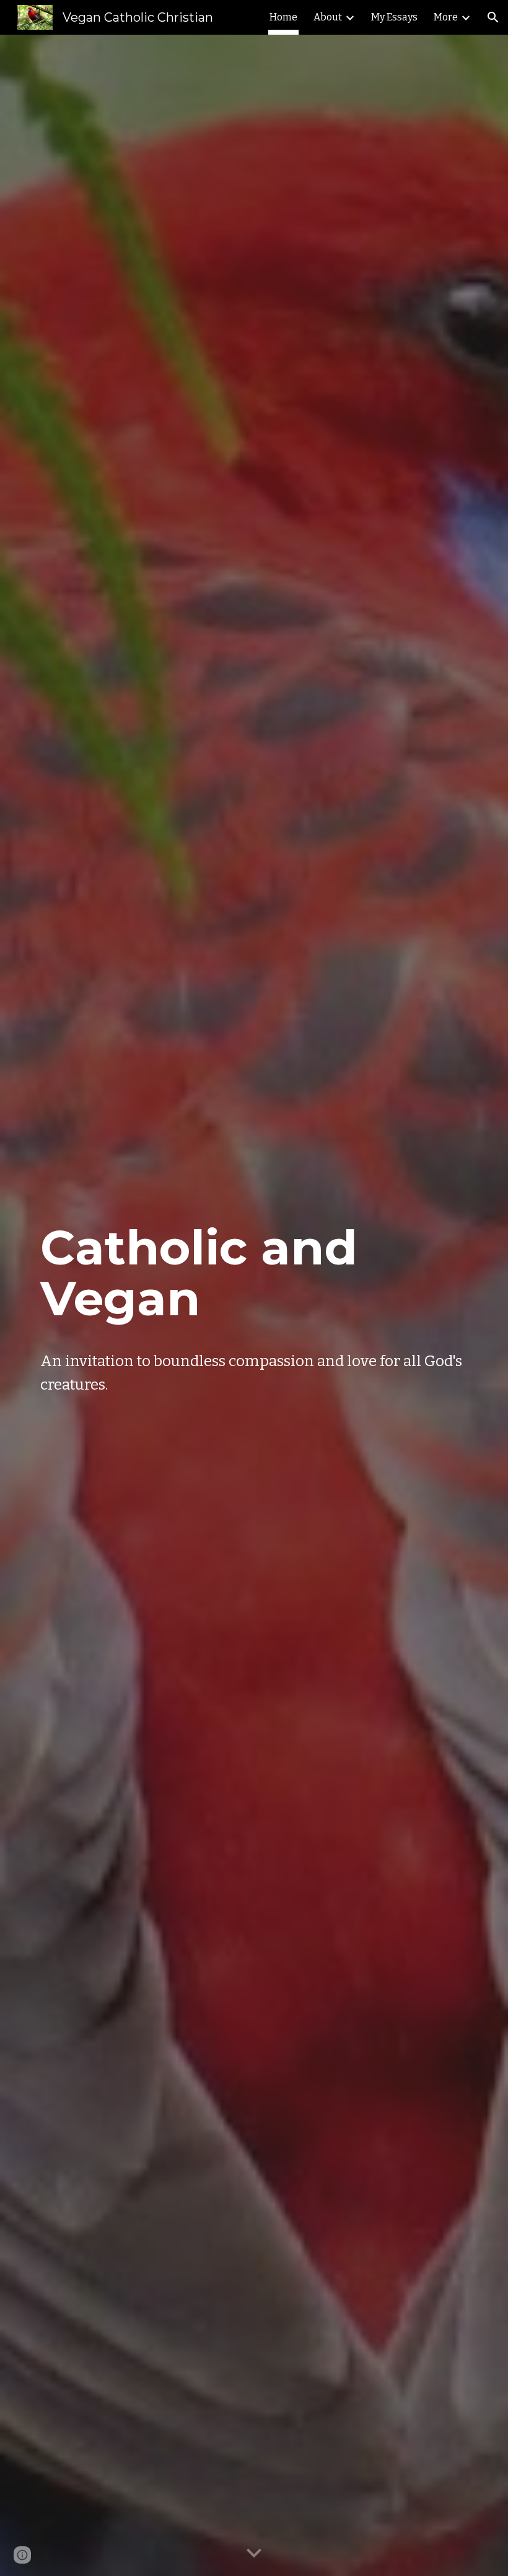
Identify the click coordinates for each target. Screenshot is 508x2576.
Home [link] (283, 17)
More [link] (446, 17)
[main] (254, 1273)
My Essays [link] (394, 17)
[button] (493, 17)
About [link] (328, 17)
